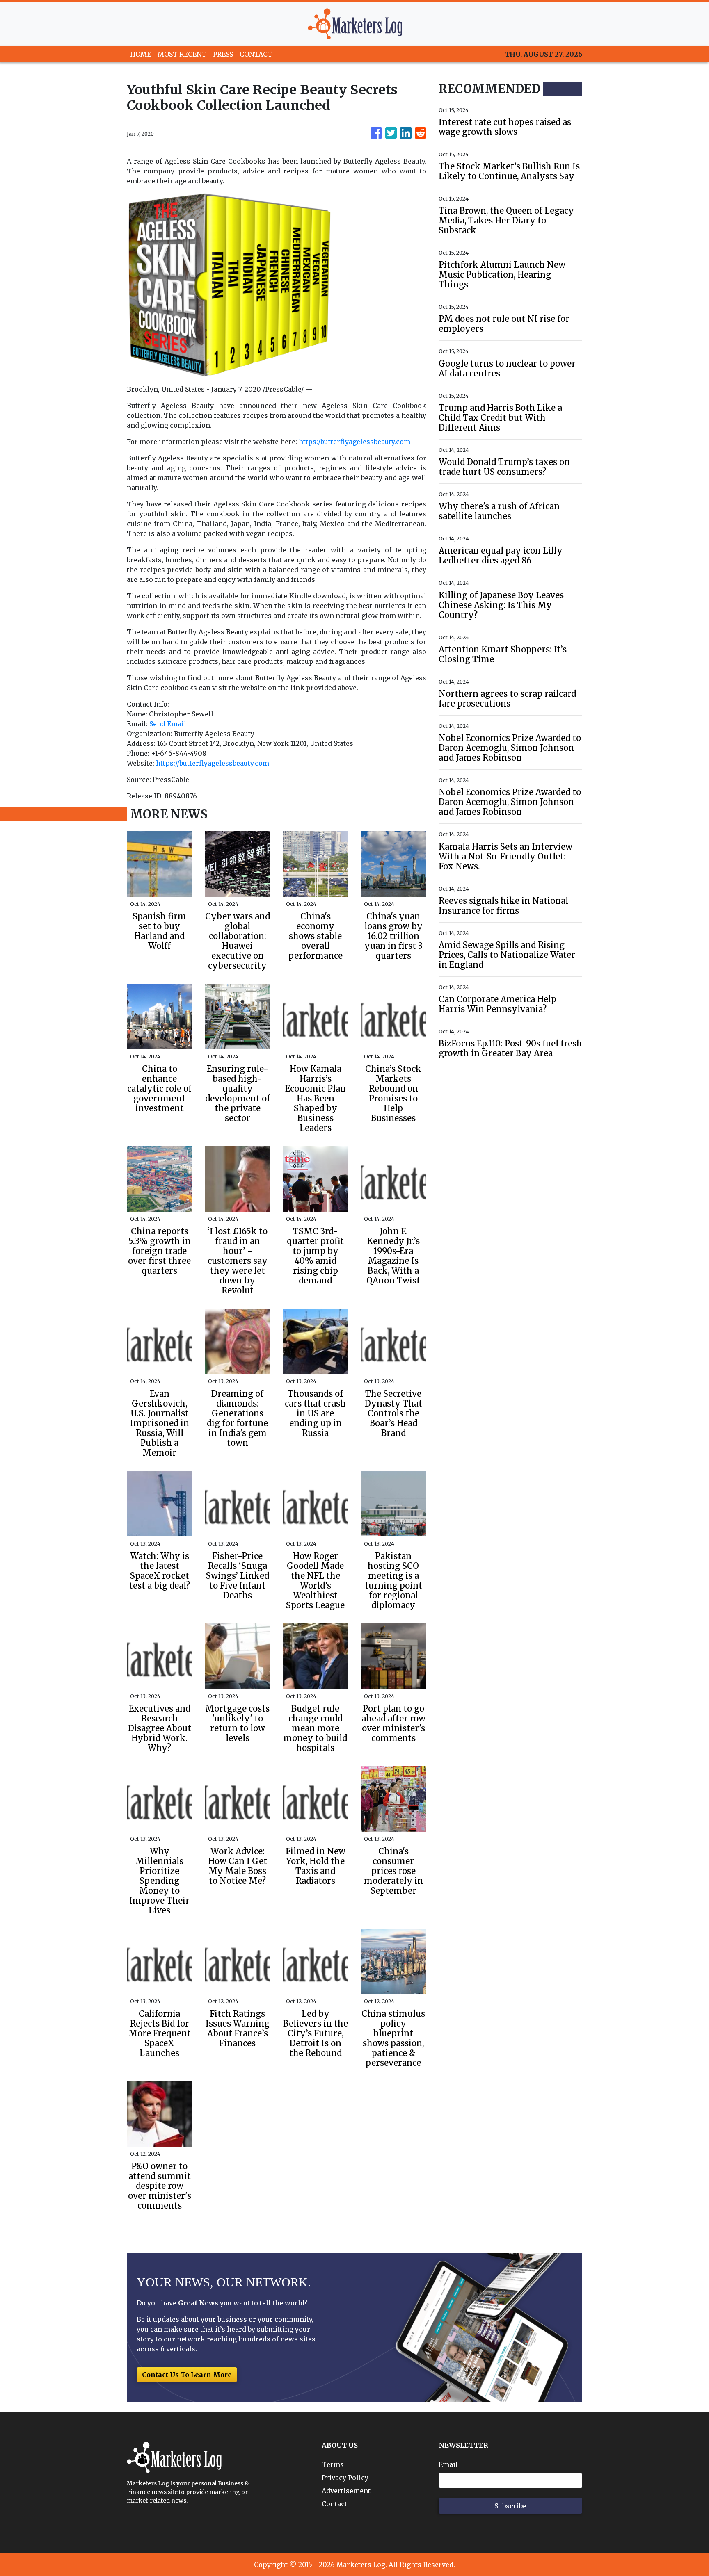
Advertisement (346, 2491)
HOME (141, 54)
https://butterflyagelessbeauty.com (213, 763)
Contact (334, 2504)
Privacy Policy (345, 2478)
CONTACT (256, 54)
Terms (333, 2464)
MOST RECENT (182, 54)
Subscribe (510, 2506)
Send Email (168, 724)
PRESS (223, 54)
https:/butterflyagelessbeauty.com (354, 442)
